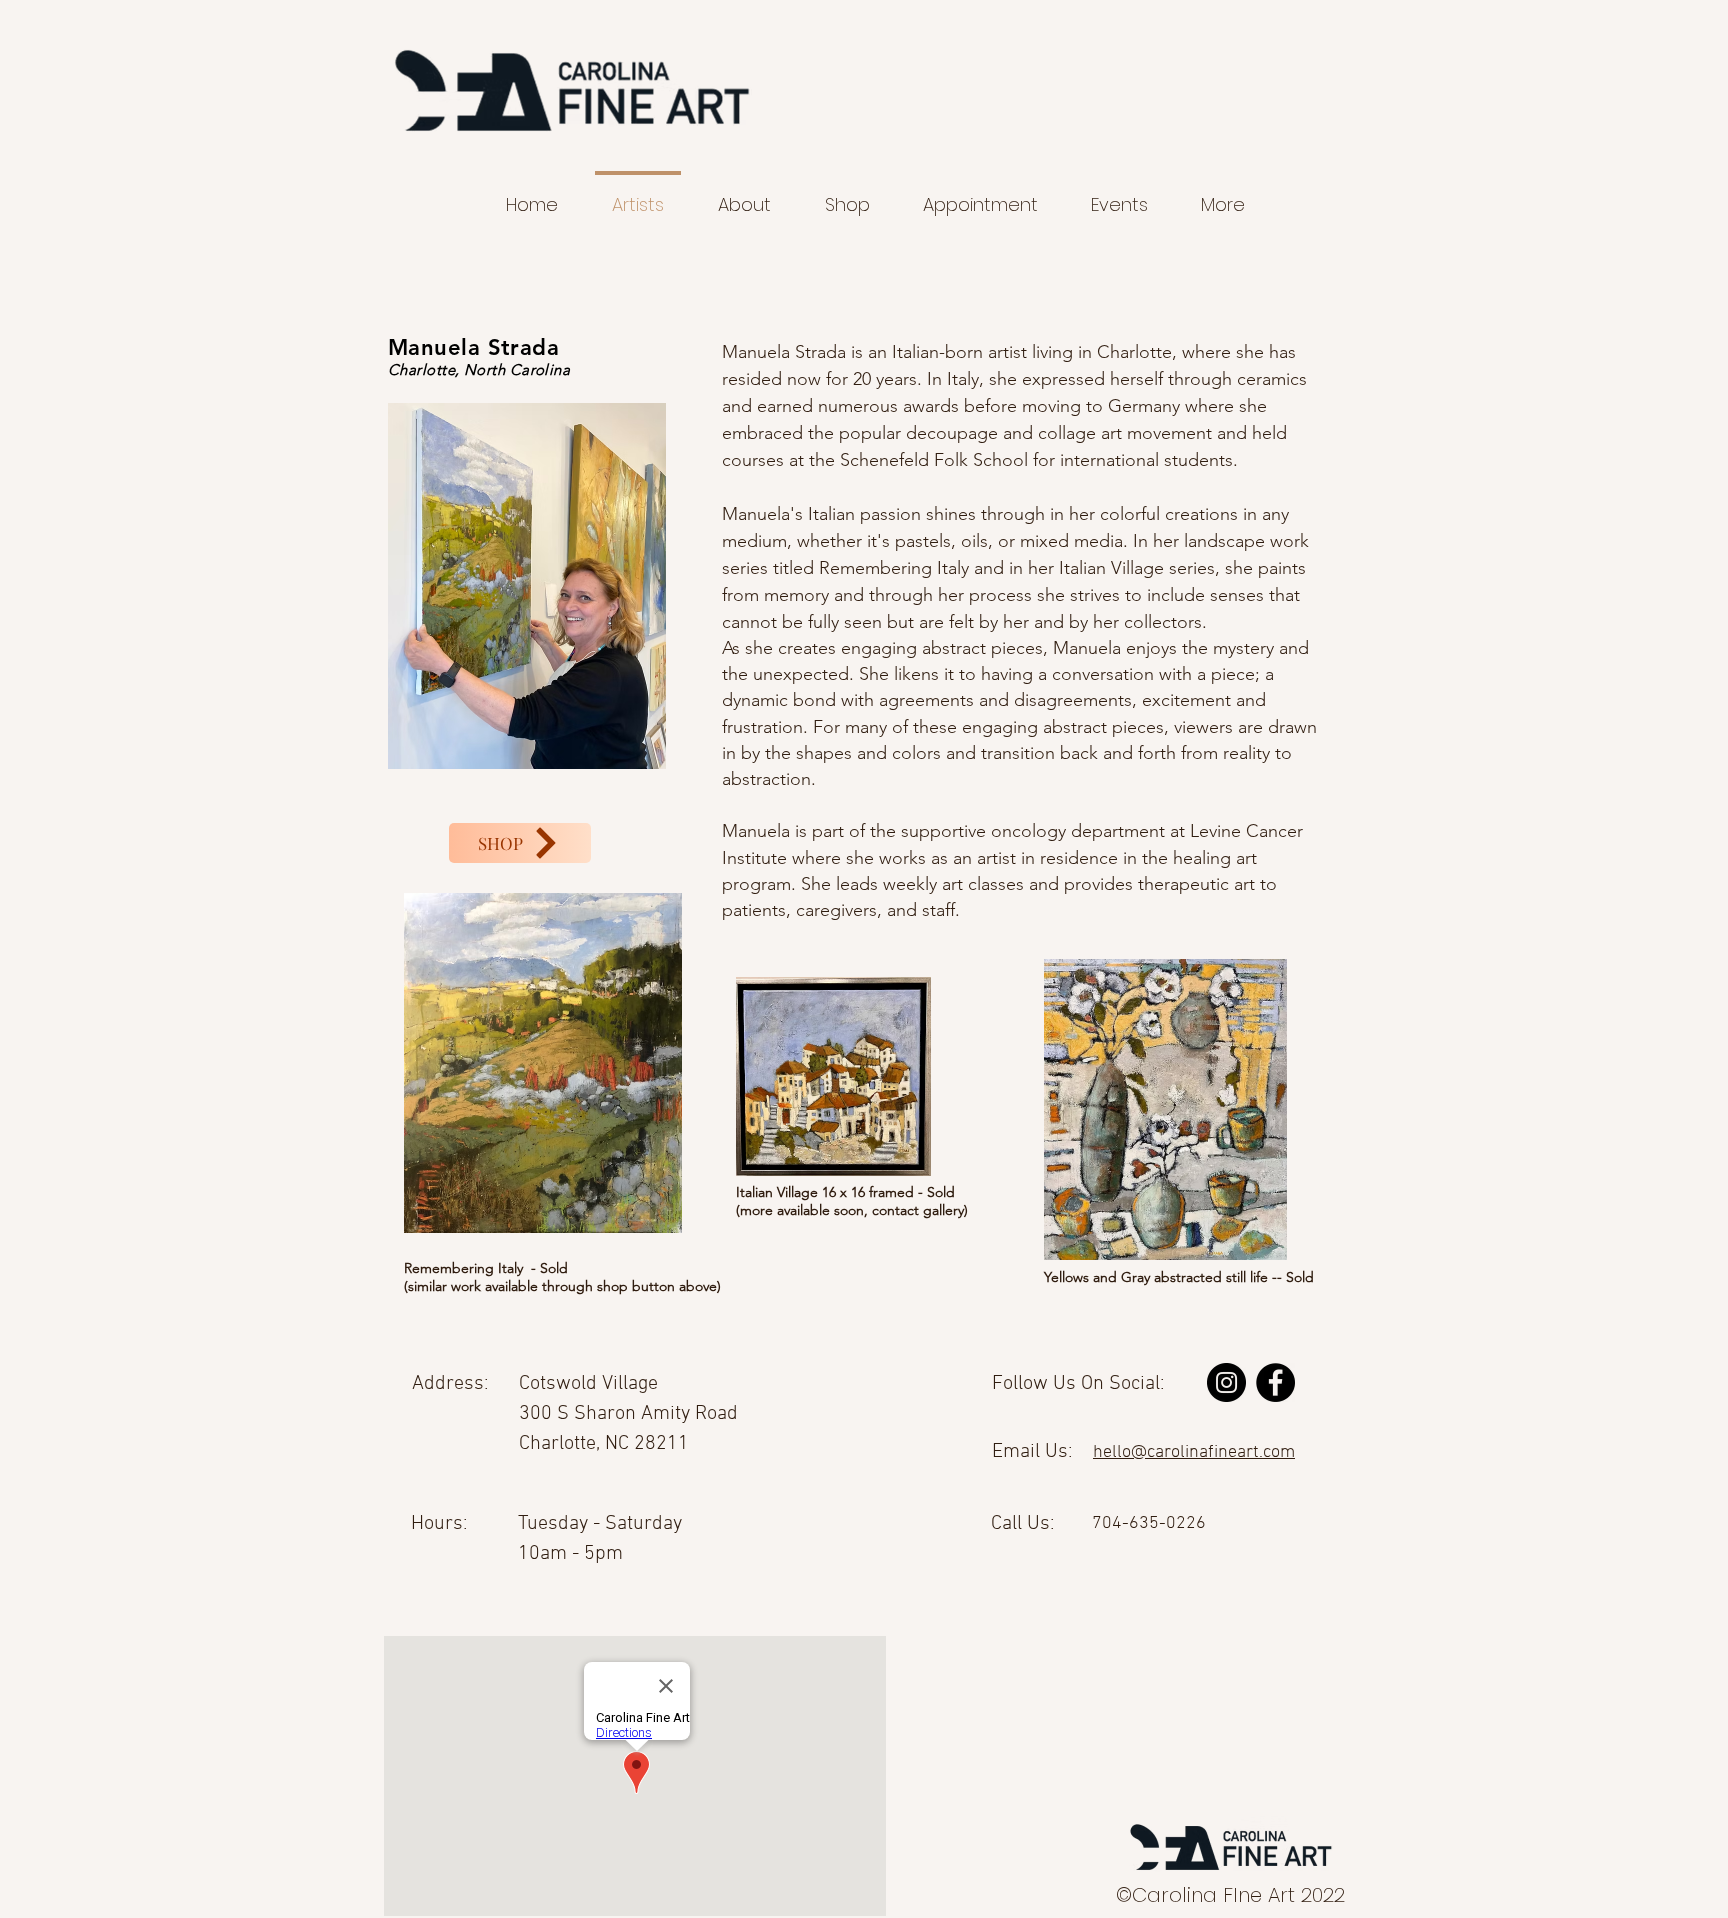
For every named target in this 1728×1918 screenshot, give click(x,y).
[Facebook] (1275, 1382)
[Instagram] (1226, 1382)
